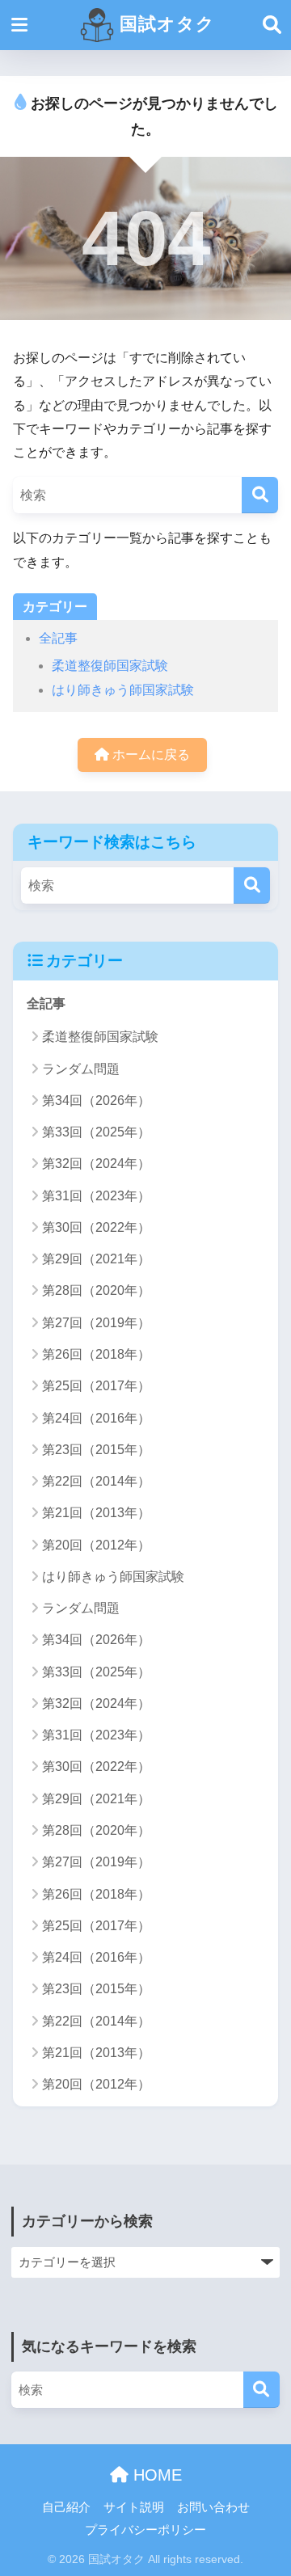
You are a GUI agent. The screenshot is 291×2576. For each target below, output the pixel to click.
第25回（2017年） (96, 1386)
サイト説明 (134, 2507)
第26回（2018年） (96, 1354)
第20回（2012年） (96, 1545)
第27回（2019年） (96, 1323)
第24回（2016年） (96, 1418)
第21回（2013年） (96, 1513)
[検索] (260, 495)
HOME (155, 2475)
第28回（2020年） (96, 1290)
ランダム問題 (81, 1069)
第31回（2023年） (96, 1196)
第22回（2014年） (96, 1481)
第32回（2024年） (96, 1164)
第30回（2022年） (96, 1227)
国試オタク (164, 24)
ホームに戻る (150, 755)
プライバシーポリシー (145, 2530)
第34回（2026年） (96, 1100)
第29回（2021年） (96, 1259)
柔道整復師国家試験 (110, 666)
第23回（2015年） (96, 1450)
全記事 (58, 638)
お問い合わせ (213, 2507)
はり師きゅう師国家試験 (123, 690)
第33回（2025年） (96, 1132)
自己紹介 (66, 2507)
